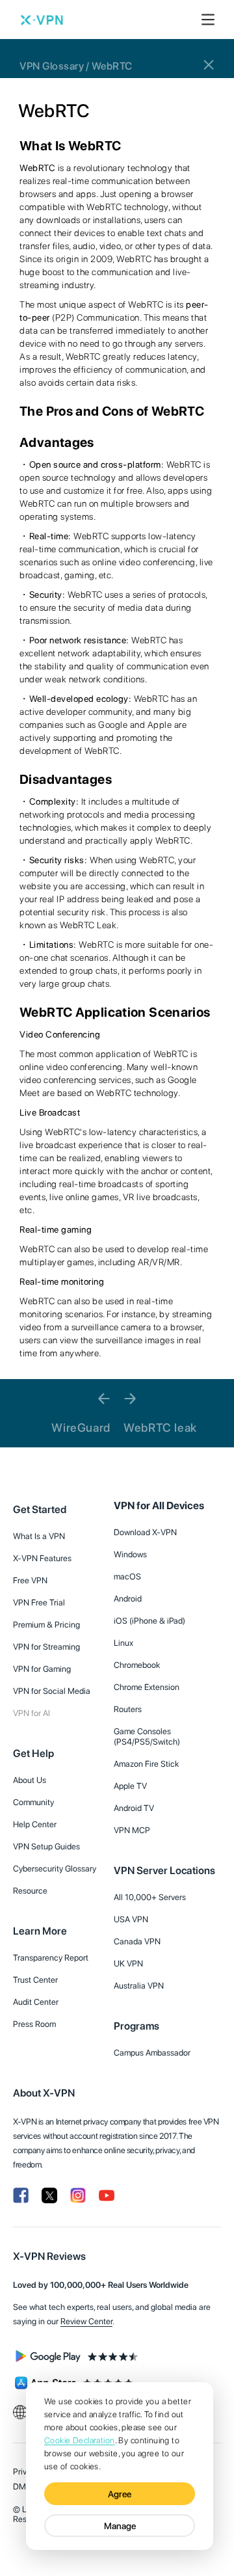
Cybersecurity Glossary (55, 1869)
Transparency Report (51, 1958)
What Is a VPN (39, 1536)
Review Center (86, 2321)
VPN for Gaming (42, 1669)
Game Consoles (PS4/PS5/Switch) (147, 1737)
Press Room (34, 2024)
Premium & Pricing (46, 1625)
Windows (130, 1554)
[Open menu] (208, 20)
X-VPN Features (42, 1558)
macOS (127, 1576)
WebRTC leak (160, 1428)
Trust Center (35, 1980)
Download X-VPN (145, 1532)
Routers (128, 1709)
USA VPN (131, 1919)
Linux (123, 1643)
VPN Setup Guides (46, 1846)
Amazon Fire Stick (146, 1764)
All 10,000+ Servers (150, 1897)
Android (128, 1599)
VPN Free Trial (39, 1603)
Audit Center (36, 2002)
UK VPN (128, 1964)
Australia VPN (139, 1986)
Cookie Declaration (80, 2440)
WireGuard (81, 1428)
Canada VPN (137, 1941)
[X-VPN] (42, 20)
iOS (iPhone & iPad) (149, 1621)
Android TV (134, 1808)
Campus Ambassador (152, 2053)
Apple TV (130, 1786)
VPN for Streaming (46, 1647)
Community (33, 1802)
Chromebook (137, 1665)
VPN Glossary (52, 65)
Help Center (35, 1824)
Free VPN (30, 1580)
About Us (30, 1780)
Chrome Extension (147, 1687)
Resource (30, 1891)
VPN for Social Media (52, 1691)
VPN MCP (132, 1830)
